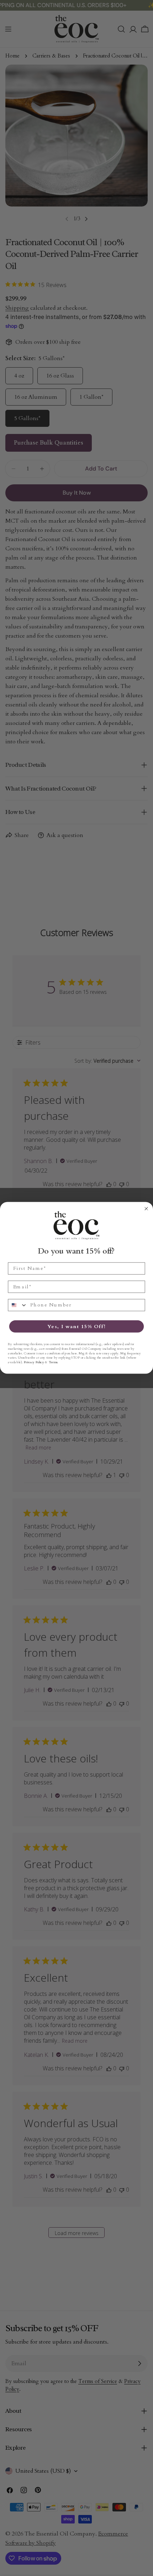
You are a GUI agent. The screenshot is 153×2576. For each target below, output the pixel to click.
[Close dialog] (146, 1209)
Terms (53, 1362)
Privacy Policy (34, 1362)
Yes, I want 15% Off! (76, 1326)
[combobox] (18, 1305)
